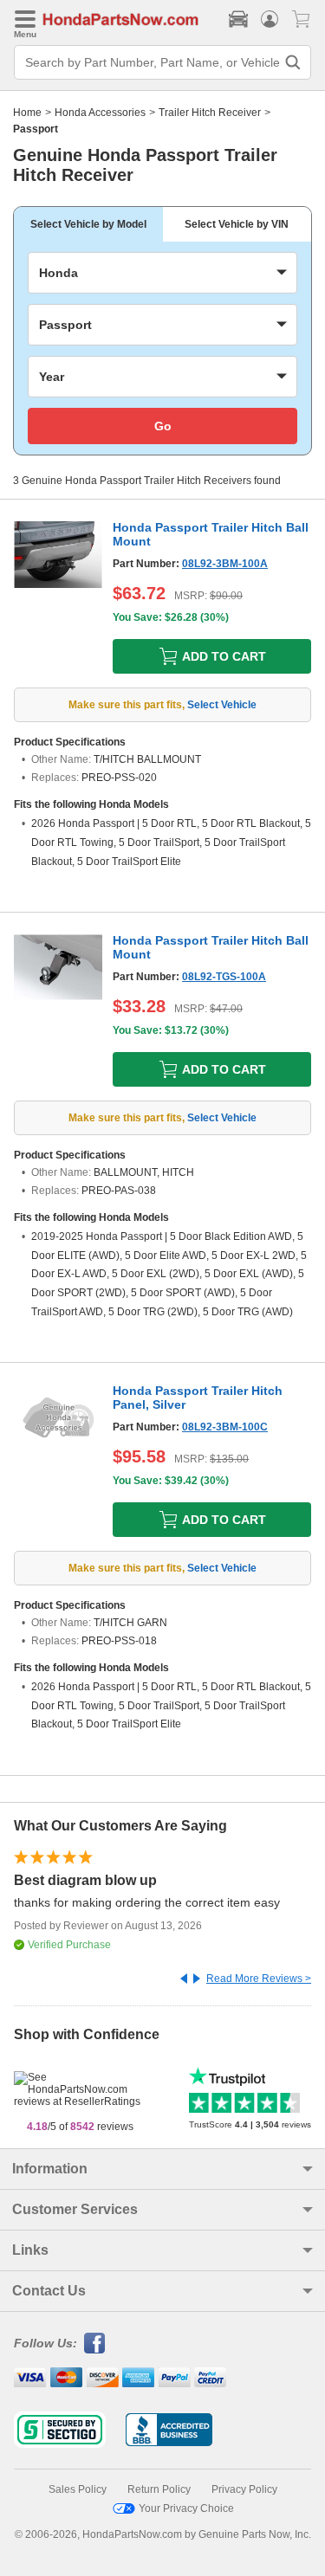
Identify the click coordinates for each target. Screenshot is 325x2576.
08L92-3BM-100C (225, 1427)
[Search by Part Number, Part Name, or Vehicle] (293, 62)
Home (27, 113)
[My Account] (270, 19)
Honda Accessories (100, 113)
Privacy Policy (244, 2489)
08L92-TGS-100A (224, 977)
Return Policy (159, 2489)
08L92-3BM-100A (225, 564)
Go (163, 426)
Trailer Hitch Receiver (210, 113)
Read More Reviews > (259, 1979)
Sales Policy (78, 2489)
